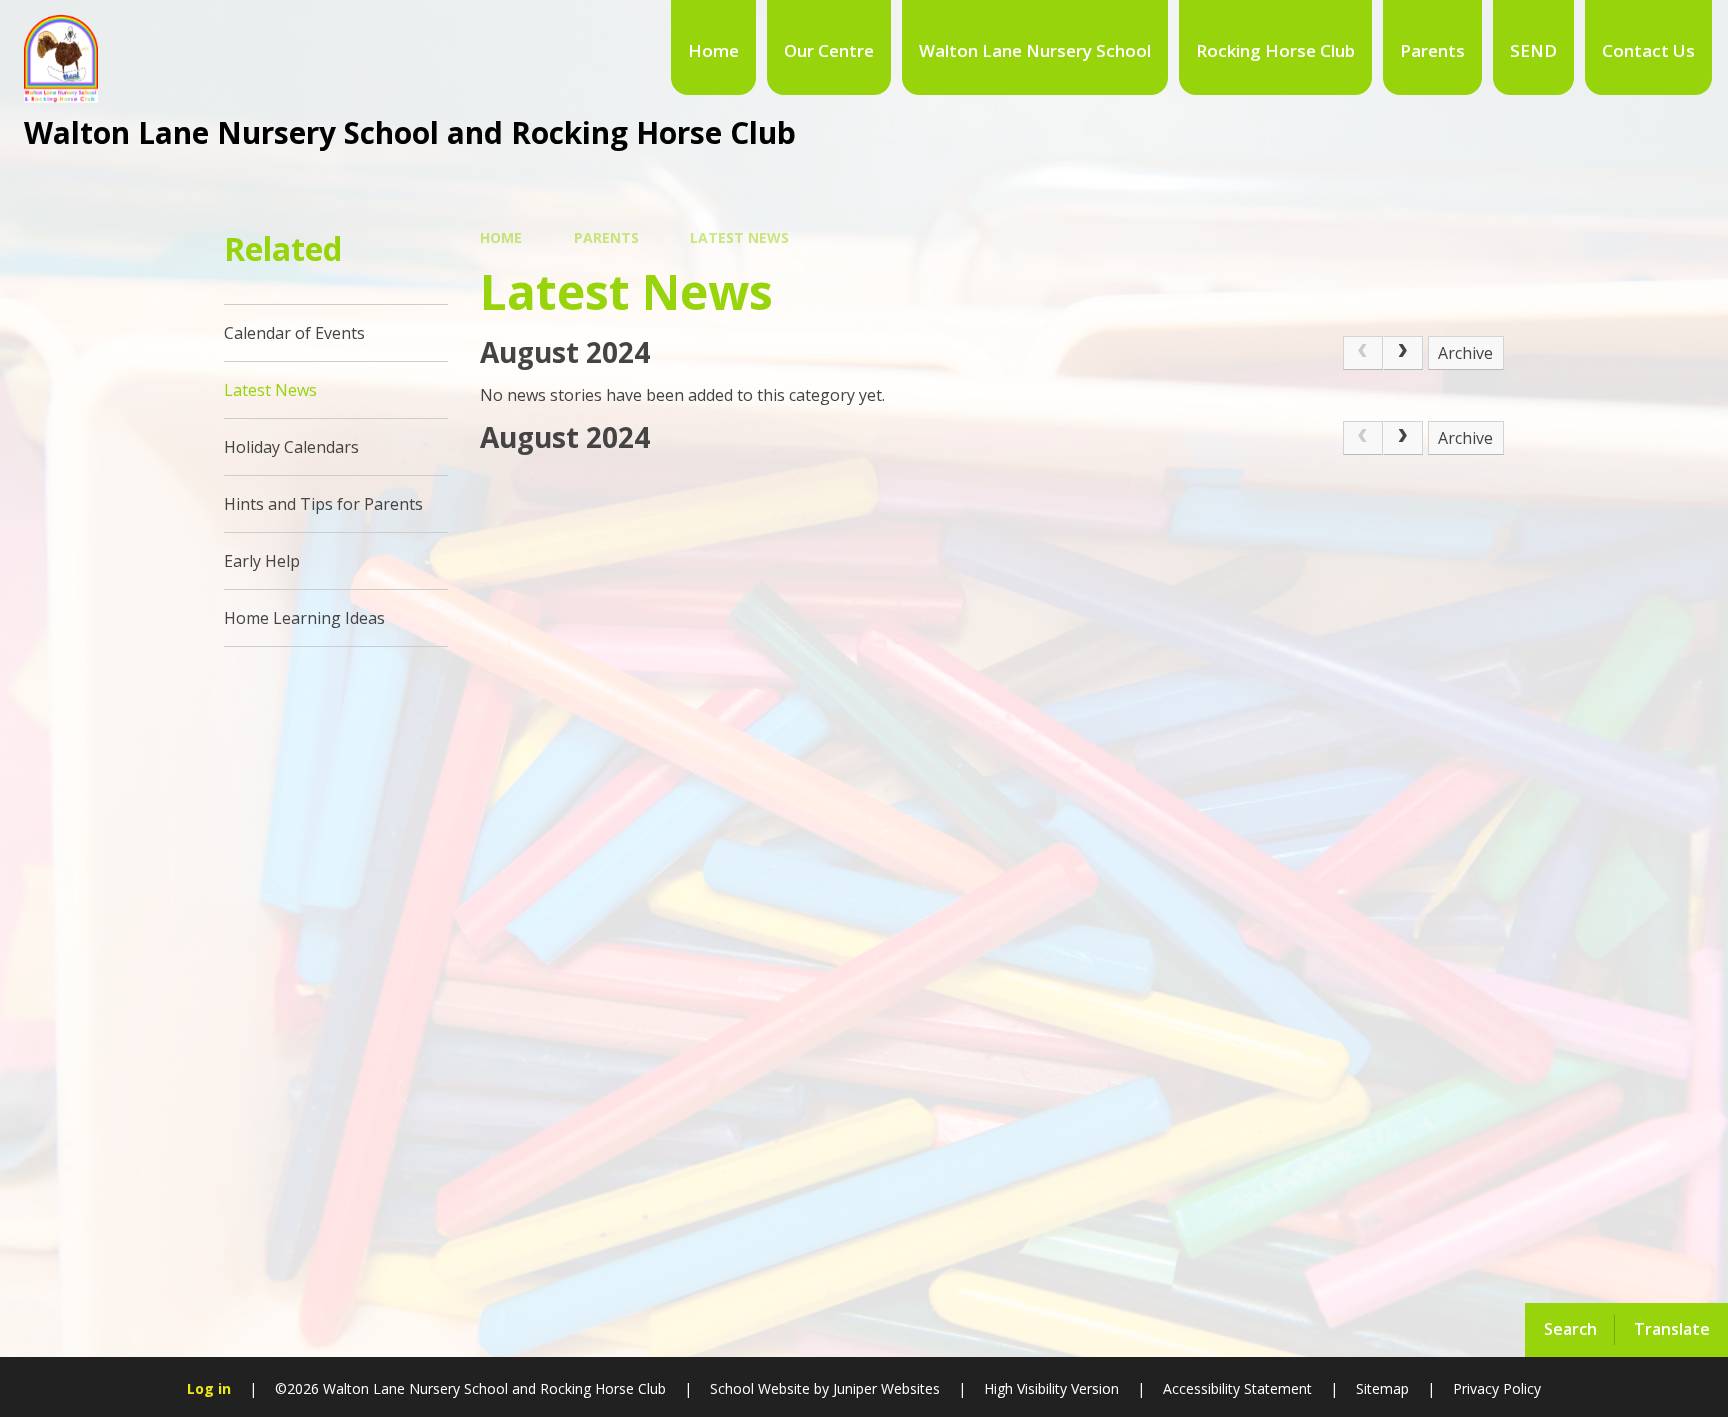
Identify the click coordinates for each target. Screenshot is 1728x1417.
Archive (1465, 353)
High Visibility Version (1051, 1388)
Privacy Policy (1497, 1388)
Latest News (739, 237)
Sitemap (1382, 1388)
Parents (606, 237)
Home (501, 237)
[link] (1363, 353)
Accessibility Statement (1237, 1388)
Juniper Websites (886, 1388)
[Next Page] (1403, 353)
